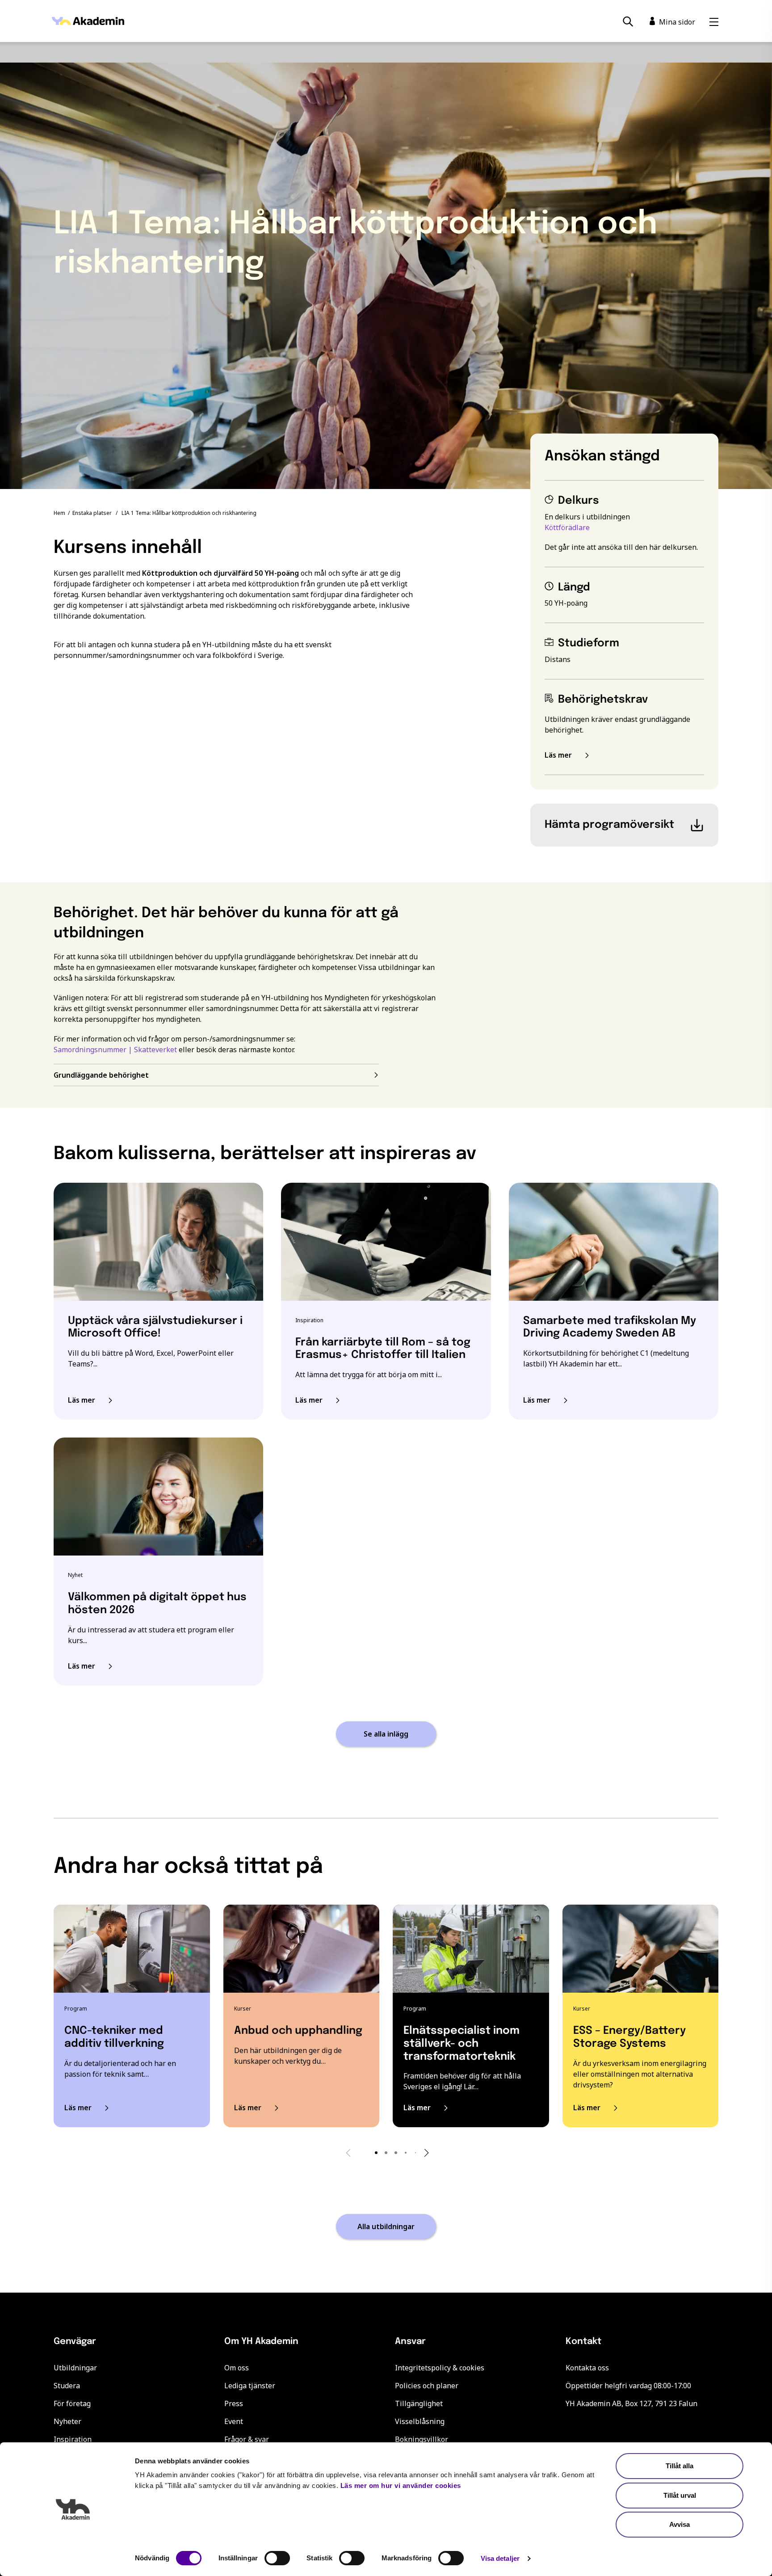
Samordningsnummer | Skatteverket (115, 1050)
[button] (376, 2153)
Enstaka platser (92, 513)
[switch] (277, 2558)
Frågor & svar (247, 2439)
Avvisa (680, 2524)
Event (234, 2421)
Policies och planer (427, 2386)
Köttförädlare (567, 527)
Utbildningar (75, 2368)
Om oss (237, 2368)
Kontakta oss (587, 2368)
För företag (72, 2403)
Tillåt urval (680, 2495)
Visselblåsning (420, 2421)
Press (234, 2403)
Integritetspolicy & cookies (440, 2368)
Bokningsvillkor (422, 2439)
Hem (59, 513)
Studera (67, 2386)
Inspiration (73, 2439)
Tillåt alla (680, 2466)
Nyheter (67, 2421)
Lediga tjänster (250, 2386)
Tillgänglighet (419, 2403)
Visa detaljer (500, 2558)
